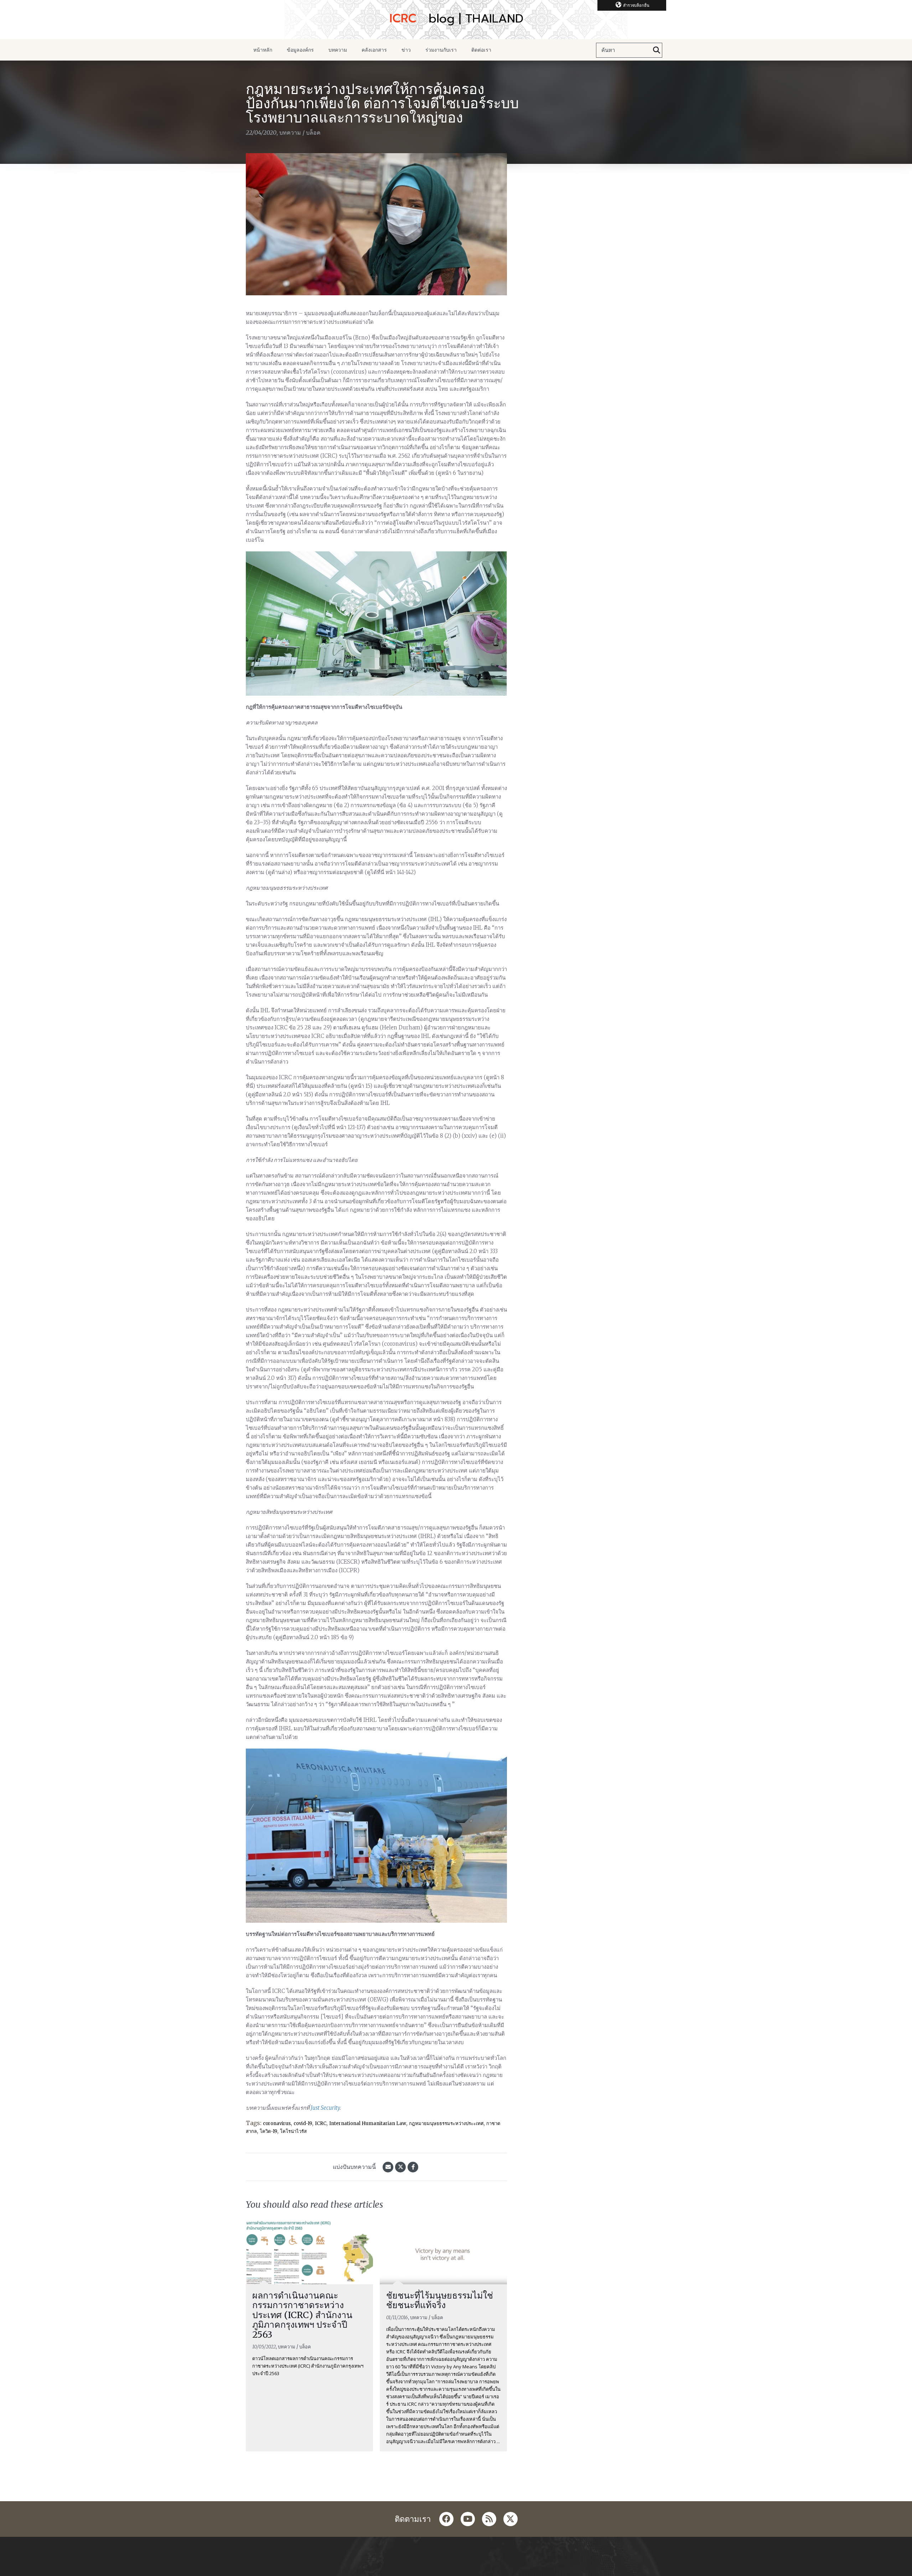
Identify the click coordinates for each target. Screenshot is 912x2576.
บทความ (338, 50)
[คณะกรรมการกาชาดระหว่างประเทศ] (456, 20)
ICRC (321, 2123)
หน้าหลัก (263, 50)
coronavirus (277, 2123)
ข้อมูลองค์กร (300, 50)
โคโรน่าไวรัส (293, 2131)
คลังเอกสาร (374, 50)
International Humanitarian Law (368, 2123)
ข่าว (406, 50)
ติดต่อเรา (481, 50)
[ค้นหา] (657, 50)
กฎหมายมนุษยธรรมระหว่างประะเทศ (446, 2123)
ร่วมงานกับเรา (441, 50)
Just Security (325, 2108)
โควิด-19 (268, 2131)
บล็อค (313, 133)
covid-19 (303, 2123)
